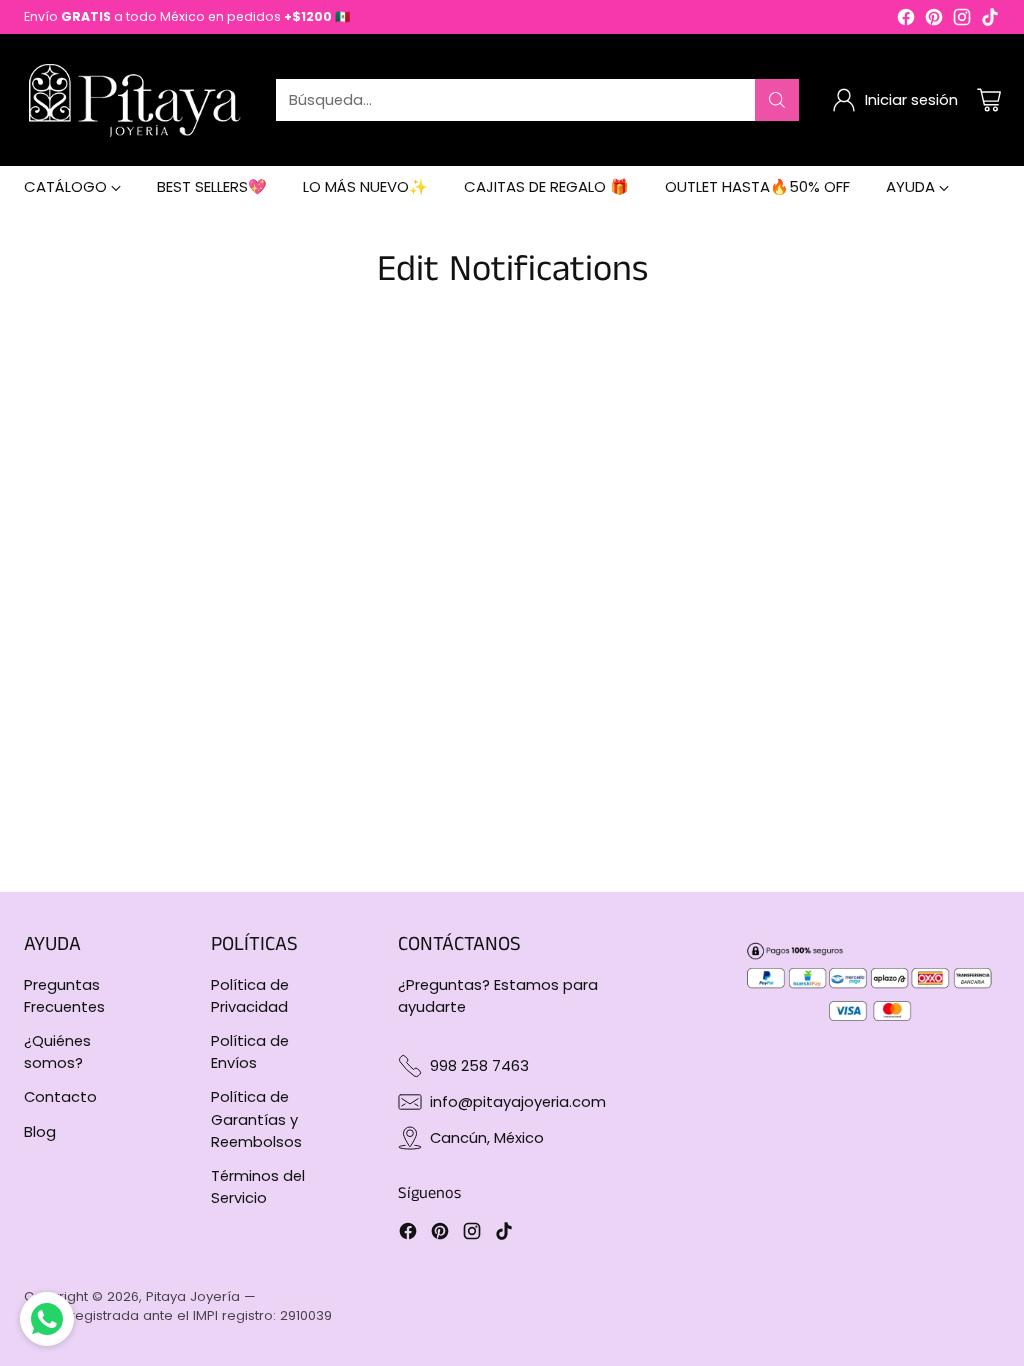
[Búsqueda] (777, 100)
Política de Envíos (250, 1051)
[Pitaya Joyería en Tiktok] (990, 20)
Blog (40, 1131)
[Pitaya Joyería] (134, 100)
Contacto (60, 1096)
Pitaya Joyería (193, 1296)
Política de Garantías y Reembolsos (256, 1118)
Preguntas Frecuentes (64, 995)
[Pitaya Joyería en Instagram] (962, 20)
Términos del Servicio (258, 1186)
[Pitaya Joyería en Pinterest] (934, 20)
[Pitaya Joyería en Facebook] (906, 20)
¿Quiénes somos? (57, 1051)
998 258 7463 (479, 1065)
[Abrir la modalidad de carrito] (989, 100)
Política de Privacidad (250, 995)
